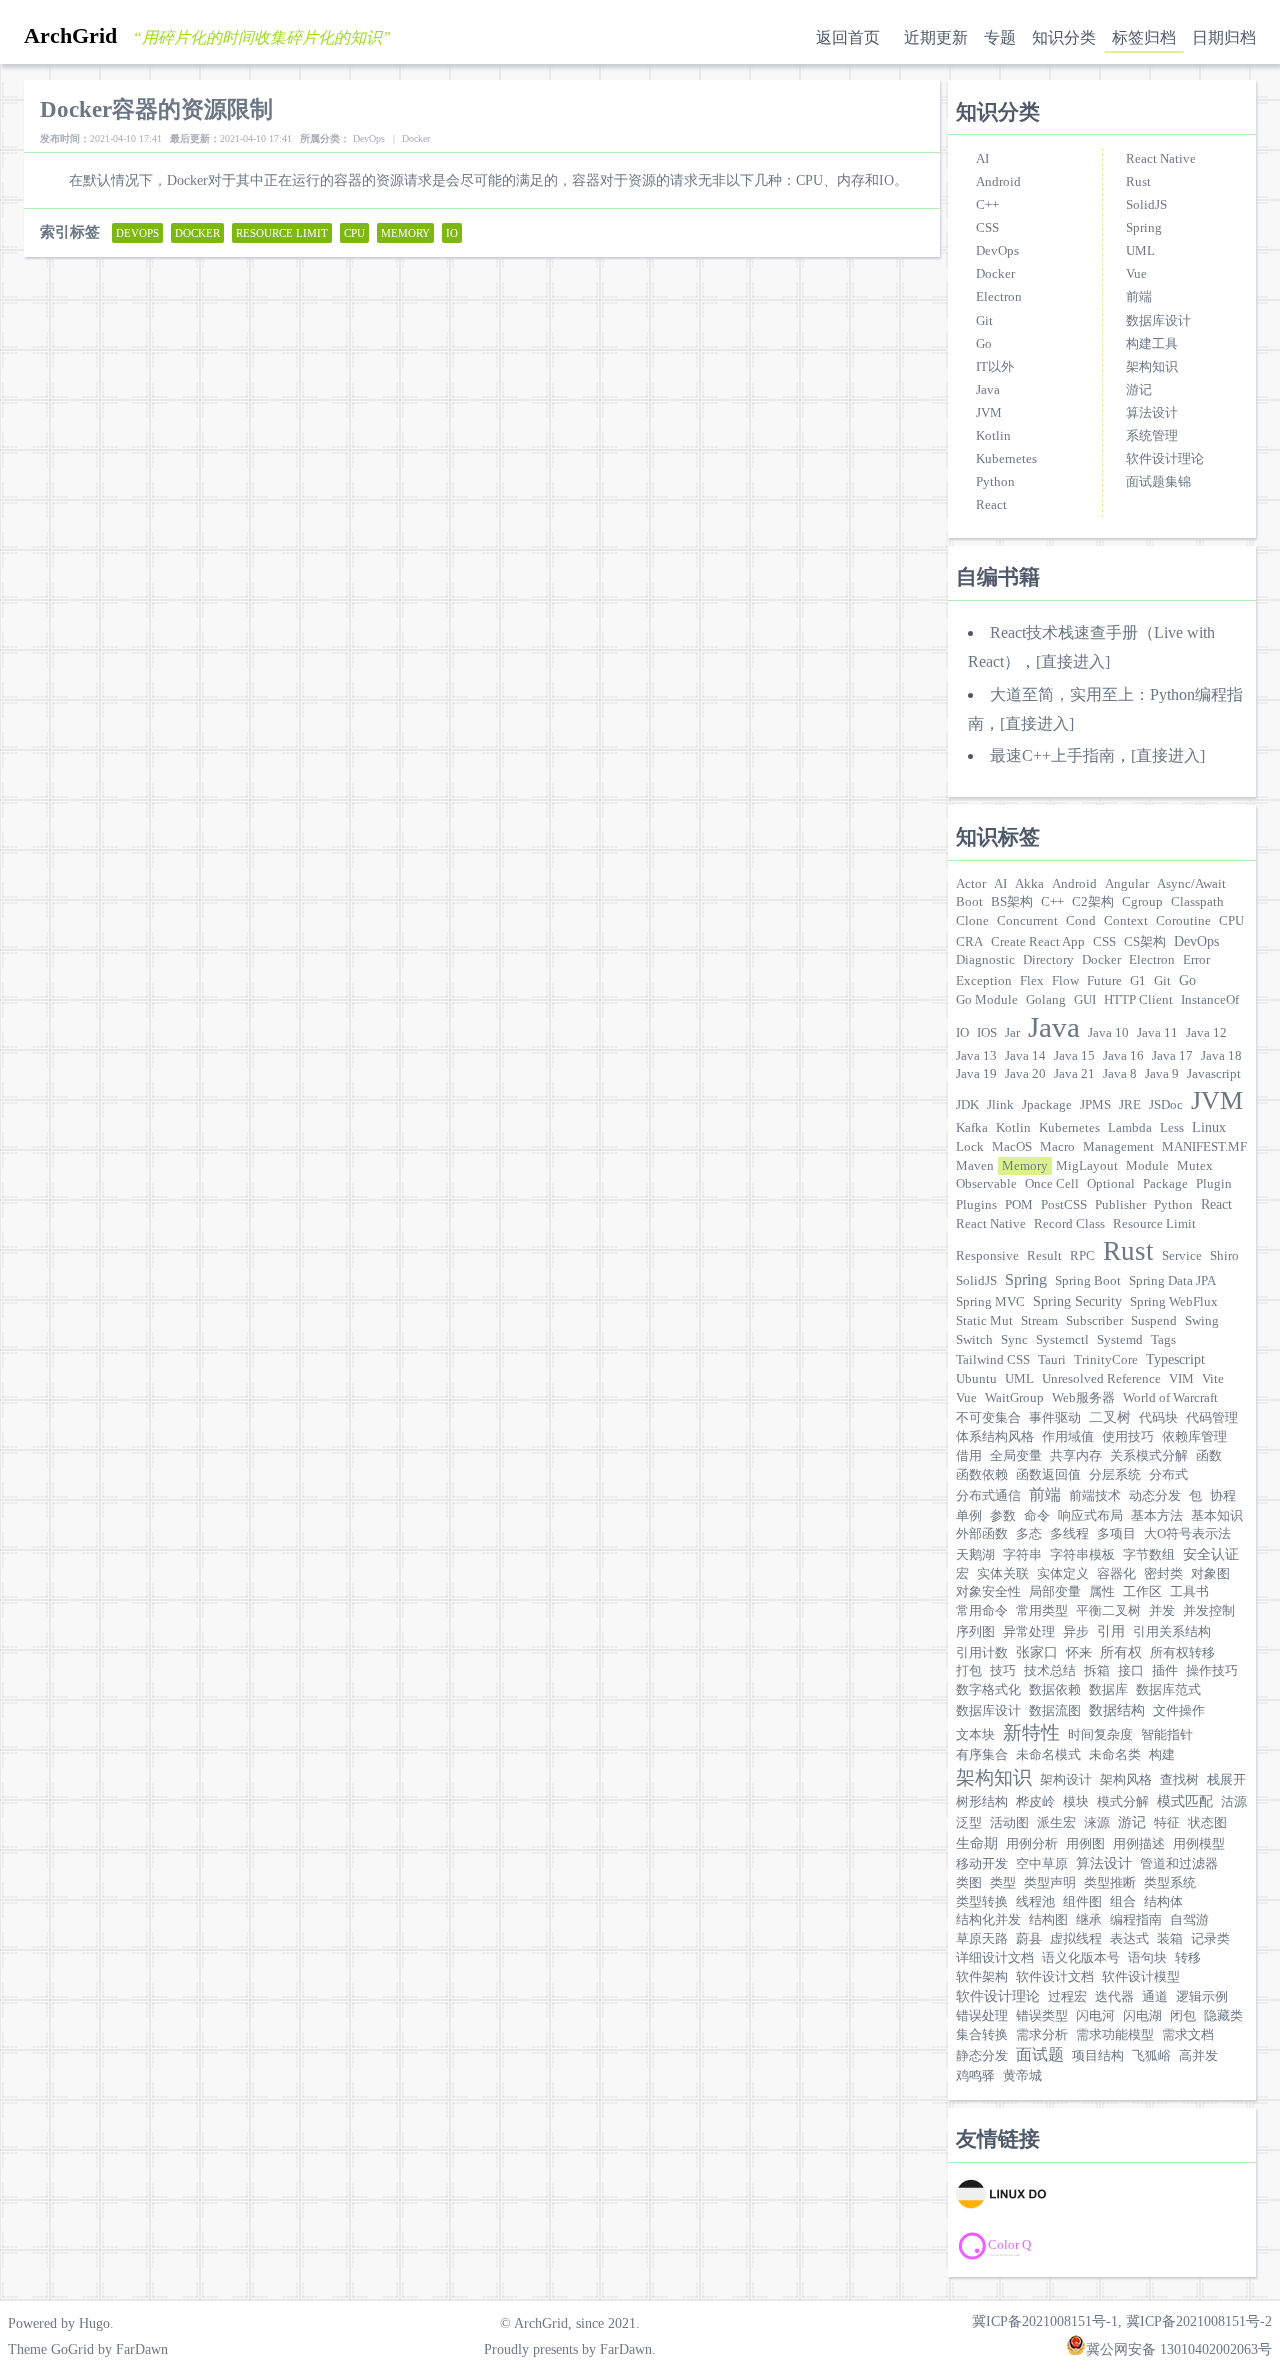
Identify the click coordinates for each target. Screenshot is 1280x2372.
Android (998, 182)
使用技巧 (1128, 1437)
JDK (967, 1105)
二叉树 (1110, 1417)
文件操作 (1179, 1711)
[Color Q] (1046, 2246)
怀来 (1079, 1653)
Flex (1032, 981)
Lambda (1130, 1128)
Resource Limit (1154, 1224)
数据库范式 (1168, 1690)
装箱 (1170, 1939)
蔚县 (1029, 1939)
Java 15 (1074, 1056)
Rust (1138, 182)
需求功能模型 (1115, 2035)
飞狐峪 (1151, 2056)
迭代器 (1114, 1997)
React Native (1161, 159)
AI (982, 159)
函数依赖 (982, 1475)
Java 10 (1108, 1033)
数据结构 (1117, 1710)
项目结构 (1098, 2056)
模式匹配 (1185, 1801)
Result (1044, 1256)
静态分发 (982, 2056)
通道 (1155, 1997)
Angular (1127, 884)
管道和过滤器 (1179, 1864)
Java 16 (1123, 1056)
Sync (1014, 1340)
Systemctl (1062, 1340)
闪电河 (1095, 2016)
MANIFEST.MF (1204, 1147)
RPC (1082, 1256)
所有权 (1121, 1652)
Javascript (1214, 1074)
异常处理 (1029, 1632)
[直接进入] (1073, 661)
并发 (1162, 1611)
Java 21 (1074, 1074)
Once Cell (1052, 1184)
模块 (1076, 1802)
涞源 (1097, 1823)
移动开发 (982, 1864)
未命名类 (1115, 1755)
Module (1147, 1166)
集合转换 (982, 2035)
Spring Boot (1088, 1281)
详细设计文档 (995, 1958)
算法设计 (1152, 413)
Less (1172, 1128)
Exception (984, 981)
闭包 (1183, 2016)
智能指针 (1167, 1735)
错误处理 (982, 2016)
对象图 (1210, 1574)
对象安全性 (988, 1592)
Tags (1163, 1340)
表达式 (1129, 1939)
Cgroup (1142, 902)
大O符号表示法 (1187, 1534)
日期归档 (1224, 37)
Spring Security (1077, 1301)
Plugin (1214, 1184)
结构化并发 (988, 1920)
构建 (1162, 1755)
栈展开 (1226, 1780)
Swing (1202, 1321)
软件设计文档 (1055, 1977)
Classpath (1197, 902)
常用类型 (1042, 1611)
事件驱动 (1055, 1418)
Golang (1046, 1000)
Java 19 (976, 1074)
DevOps (997, 251)
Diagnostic (985, 960)
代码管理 (1212, 1418)
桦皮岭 (1035, 1802)
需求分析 (1042, 2035)
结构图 (1048, 1920)
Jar (1012, 1033)
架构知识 (1152, 367)
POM (1019, 1205)
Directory (1048, 960)
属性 (1102, 1592)
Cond (1081, 921)
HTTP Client (1138, 1000)
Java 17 (1172, 1056)
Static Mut (984, 1321)
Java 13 (976, 1056)
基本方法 (1157, 1516)
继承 (1089, 1920)
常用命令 (982, 1611)
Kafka (972, 1128)
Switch (974, 1340)
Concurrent (1027, 921)
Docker (995, 274)
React (991, 505)
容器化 (1116, 1574)
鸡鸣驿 (975, 2076)
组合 (1123, 1902)
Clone (972, 921)
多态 (1029, 1534)
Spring (1144, 228)
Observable (986, 1184)
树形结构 (982, 1802)
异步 (1076, 1632)
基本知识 (1217, 1516)
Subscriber (1094, 1321)
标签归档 (1144, 37)
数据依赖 (1055, 1690)
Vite (1213, 1379)
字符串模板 (1082, 1555)
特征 (1167, 1823)
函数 (1209, 1456)
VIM (1181, 1379)
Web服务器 (1083, 1398)
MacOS (1012, 1147)
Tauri (1052, 1360)
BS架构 (1012, 902)
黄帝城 (1022, 2076)
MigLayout (1087, 1166)
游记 (1139, 390)
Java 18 (1221, 1056)
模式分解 (1123, 1802)
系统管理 (1152, 436)
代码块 (1158, 1418)
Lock (970, 1147)
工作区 (1142, 1592)
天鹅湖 (975, 1555)
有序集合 (982, 1755)
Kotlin (993, 436)
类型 (1003, 1883)
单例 (969, 1516)
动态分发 (1155, 1496)
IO (962, 1033)
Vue (1136, 274)
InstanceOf (1210, 1000)
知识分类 (1064, 37)
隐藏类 (1223, 2016)
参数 (1003, 1516)
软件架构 (982, 1977)
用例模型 (1199, 1844)
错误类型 (1042, 2016)
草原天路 (982, 1939)
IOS (987, 1033)
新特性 (1031, 1732)
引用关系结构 (1172, 1632)
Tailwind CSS (993, 1360)
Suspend (1154, 1321)
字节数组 (1149, 1555)
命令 (1037, 1516)
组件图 (1082, 1902)
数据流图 (1055, 1711)
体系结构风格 (995, 1437)
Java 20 (1025, 1074)
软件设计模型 (1141, 1977)
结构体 (1163, 1902)
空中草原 (1042, 1864)
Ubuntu (976, 1379)
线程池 (1035, 1902)
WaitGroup (1014, 1398)
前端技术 (1095, 1496)
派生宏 (1056, 1823)
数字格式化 (988, 1690)
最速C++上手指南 (1052, 755)
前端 (1139, 297)
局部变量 (1055, 1592)
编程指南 (1136, 1920)
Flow (1065, 981)
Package (1165, 1184)
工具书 (1189, 1592)
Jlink (1000, 1105)
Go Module (987, 1000)
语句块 (1147, 1958)
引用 (1111, 1631)
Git (984, 321)
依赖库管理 (1194, 1437)
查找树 (1179, 1780)
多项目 (1116, 1534)
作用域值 (1068, 1437)
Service (1182, 1256)
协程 (1223, 1496)
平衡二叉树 (1108, 1611)
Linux (1209, 1127)
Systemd (1120, 1340)
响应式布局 (1090, 1516)
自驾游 (1189, 1920)
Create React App (1038, 942)
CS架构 (1145, 942)
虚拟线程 (1076, 1939)
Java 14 (1025, 1056)
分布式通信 (988, 1496)
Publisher (1120, 1205)
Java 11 (1157, 1033)
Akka (1029, 884)
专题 (1000, 37)
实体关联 (1003, 1574)
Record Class (1069, 1224)
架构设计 (1066, 1780)
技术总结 (1050, 1671)
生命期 (977, 1843)
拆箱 (1097, 1671)
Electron (999, 297)
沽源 (1234, 1802)
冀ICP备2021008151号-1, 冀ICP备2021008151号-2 (1122, 2321)
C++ (987, 205)
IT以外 (995, 367)
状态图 (1207, 1823)
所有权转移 (1182, 1653)
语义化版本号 (1081, 1958)
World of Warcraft (1170, 1398)
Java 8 (1120, 1074)
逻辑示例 (1202, 1997)
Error (1196, 960)
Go (984, 344)
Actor (971, 884)
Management (1118, 1147)
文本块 (975, 1735)
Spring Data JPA (1172, 1281)
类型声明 (1050, 1883)
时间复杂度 (1100, 1735)
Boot (969, 902)
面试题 (1040, 2054)
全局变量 (1016, 1456)
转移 (1188, 1958)
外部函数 (982, 1534)
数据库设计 (1158, 321)
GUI (1085, 1000)
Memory (1025, 1166)
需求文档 (1188, 2035)
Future (1104, 981)
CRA (969, 942)
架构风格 (1126, 1780)
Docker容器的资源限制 (156, 109)
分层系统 (1115, 1475)
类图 (969, 1883)
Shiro (1224, 1256)
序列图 (975, 1632)
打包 (969, 1671)
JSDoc (1166, 1105)
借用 (969, 1456)
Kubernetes (1006, 459)
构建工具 (1152, 344)
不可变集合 (988, 1418)
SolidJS (1146, 205)
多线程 (1069, 1534)
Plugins (976, 1205)
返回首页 (848, 37)
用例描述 (1139, 1844)
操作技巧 (1212, 1671)
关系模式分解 (1149, 1456)
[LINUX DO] (1046, 2195)
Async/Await (1191, 884)
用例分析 (1032, 1844)
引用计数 (982, 1653)
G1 (1138, 981)
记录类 (1210, 1939)
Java (988, 390)
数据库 (1108, 1690)
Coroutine (1183, 921)
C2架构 (1093, 902)
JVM (989, 413)
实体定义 (1063, 1574)
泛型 (969, 1823)
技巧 (1003, 1671)
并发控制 (1209, 1611)
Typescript (1175, 1359)
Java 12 (1206, 1033)
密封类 (1163, 1574)
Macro (1057, 1147)
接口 (1131, 1671)
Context (1126, 921)
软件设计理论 (1165, 459)
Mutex (1195, 1166)
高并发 (1198, 2056)
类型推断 (1110, 1883)
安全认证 (1211, 1554)
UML (1140, 251)
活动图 (1009, 1823)
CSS (987, 228)
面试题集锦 (1158, 482)
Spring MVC (990, 1302)
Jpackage (1047, 1105)
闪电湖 (1142, 2016)
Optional (1111, 1184)
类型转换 (982, 1902)
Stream (1039, 1321)
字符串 (1022, 1555)
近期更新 (936, 37)
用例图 (1085, 1844)
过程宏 (1067, 1997)
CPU (1231, 921)
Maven (975, 1166)
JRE (1130, 1105)
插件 (1165, 1671)
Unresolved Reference (1101, 1379)
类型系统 (1170, 1883)
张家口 (1037, 1652)
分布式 (1168, 1475)
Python (995, 482)
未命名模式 (1048, 1755)
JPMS (1095, 1105)
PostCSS (1064, 1205)
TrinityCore (1106, 1360)
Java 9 (1162, 1074)
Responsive (987, 1256)
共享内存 (1076, 1456)
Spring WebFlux (1174, 1302)
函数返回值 (1048, 1475)
